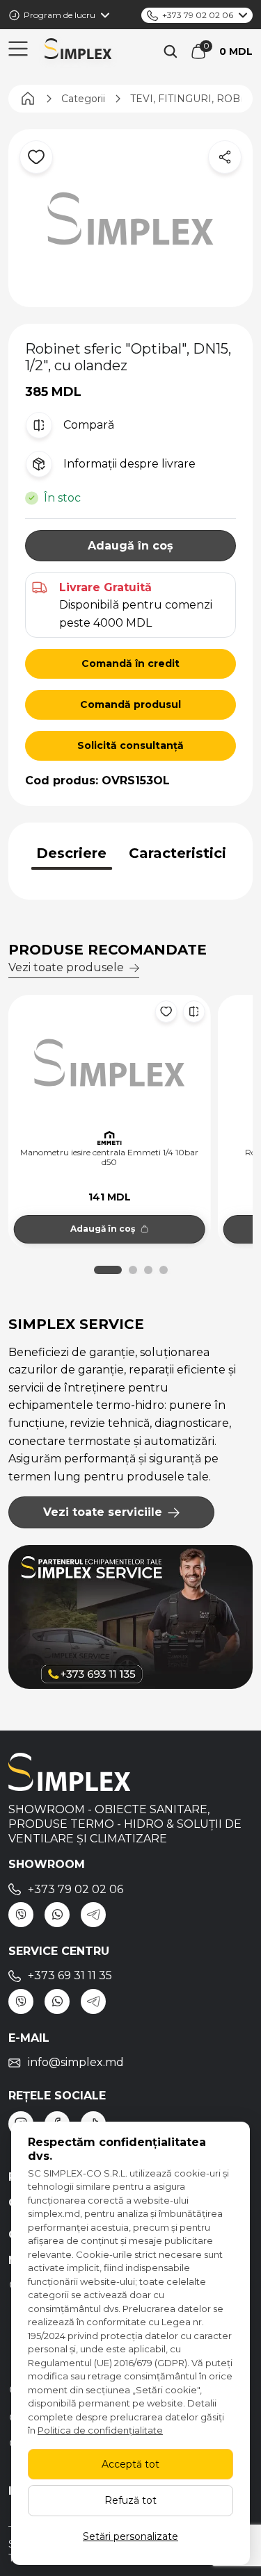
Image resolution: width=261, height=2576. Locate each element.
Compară (89, 425)
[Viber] (21, 1915)
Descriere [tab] (71, 853)
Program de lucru (60, 15)
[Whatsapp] (57, 1915)
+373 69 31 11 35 (70, 1975)
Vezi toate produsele (66, 967)
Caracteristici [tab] (177, 853)
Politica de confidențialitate (100, 2430)
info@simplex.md (76, 2062)
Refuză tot (130, 2500)
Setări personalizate (130, 2536)
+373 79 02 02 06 (198, 15)
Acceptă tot (130, 2464)
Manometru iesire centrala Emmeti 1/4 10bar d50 (109, 1157)
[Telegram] (93, 1915)
